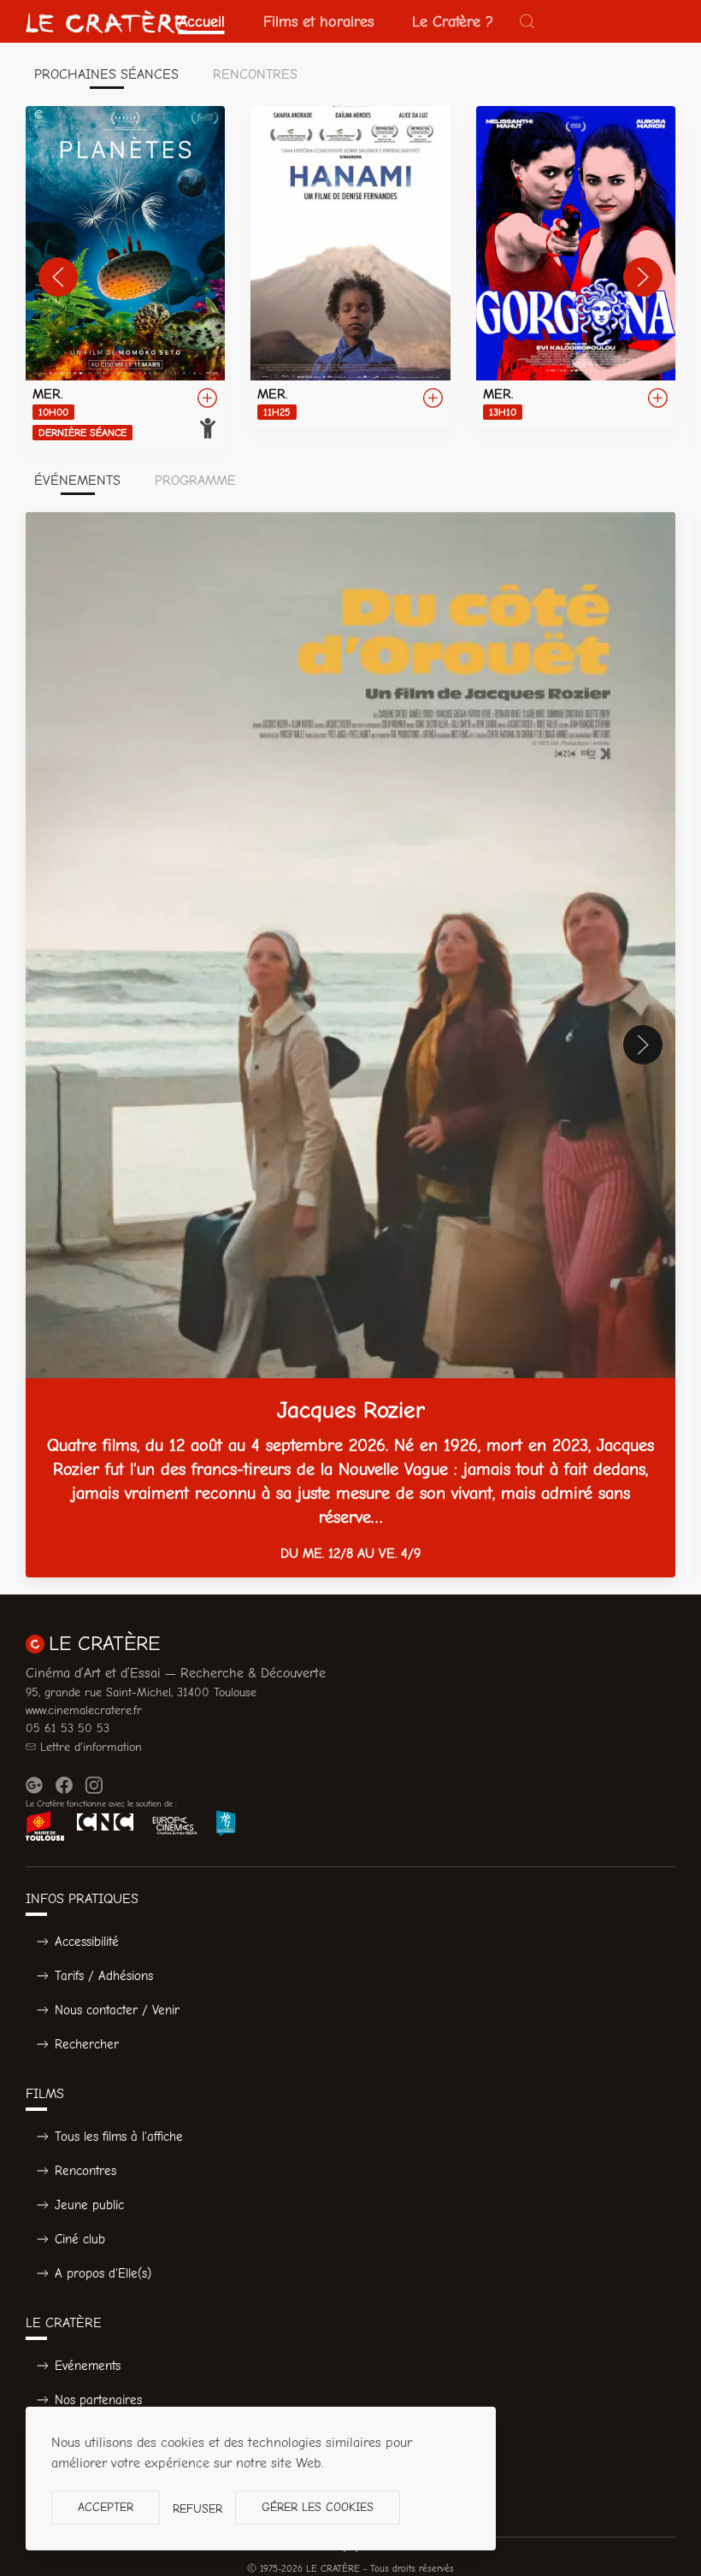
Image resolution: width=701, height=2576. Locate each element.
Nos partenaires (98, 2400)
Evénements (88, 2366)
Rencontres (85, 2171)
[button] (527, 21)
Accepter (106, 2507)
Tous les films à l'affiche (119, 2137)
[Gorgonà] (576, 267)
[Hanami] (350, 267)
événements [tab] (77, 480)
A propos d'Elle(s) (103, 2273)
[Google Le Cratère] (34, 1785)
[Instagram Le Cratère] (94, 1785)
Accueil (202, 21)
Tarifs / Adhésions (104, 1976)
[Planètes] (125, 277)
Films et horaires (318, 21)
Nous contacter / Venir (117, 2010)
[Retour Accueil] (107, 21)
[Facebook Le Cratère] (64, 1785)
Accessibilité (87, 1942)
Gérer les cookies (318, 2507)
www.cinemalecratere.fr (84, 1710)
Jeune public (89, 2205)
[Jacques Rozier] (350, 1045)
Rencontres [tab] (255, 74)
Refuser (197, 2509)
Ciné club (80, 2239)
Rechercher (87, 2044)
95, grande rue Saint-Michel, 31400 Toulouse (141, 1692)
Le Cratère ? (453, 21)
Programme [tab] (195, 480)
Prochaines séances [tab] (106, 74)
